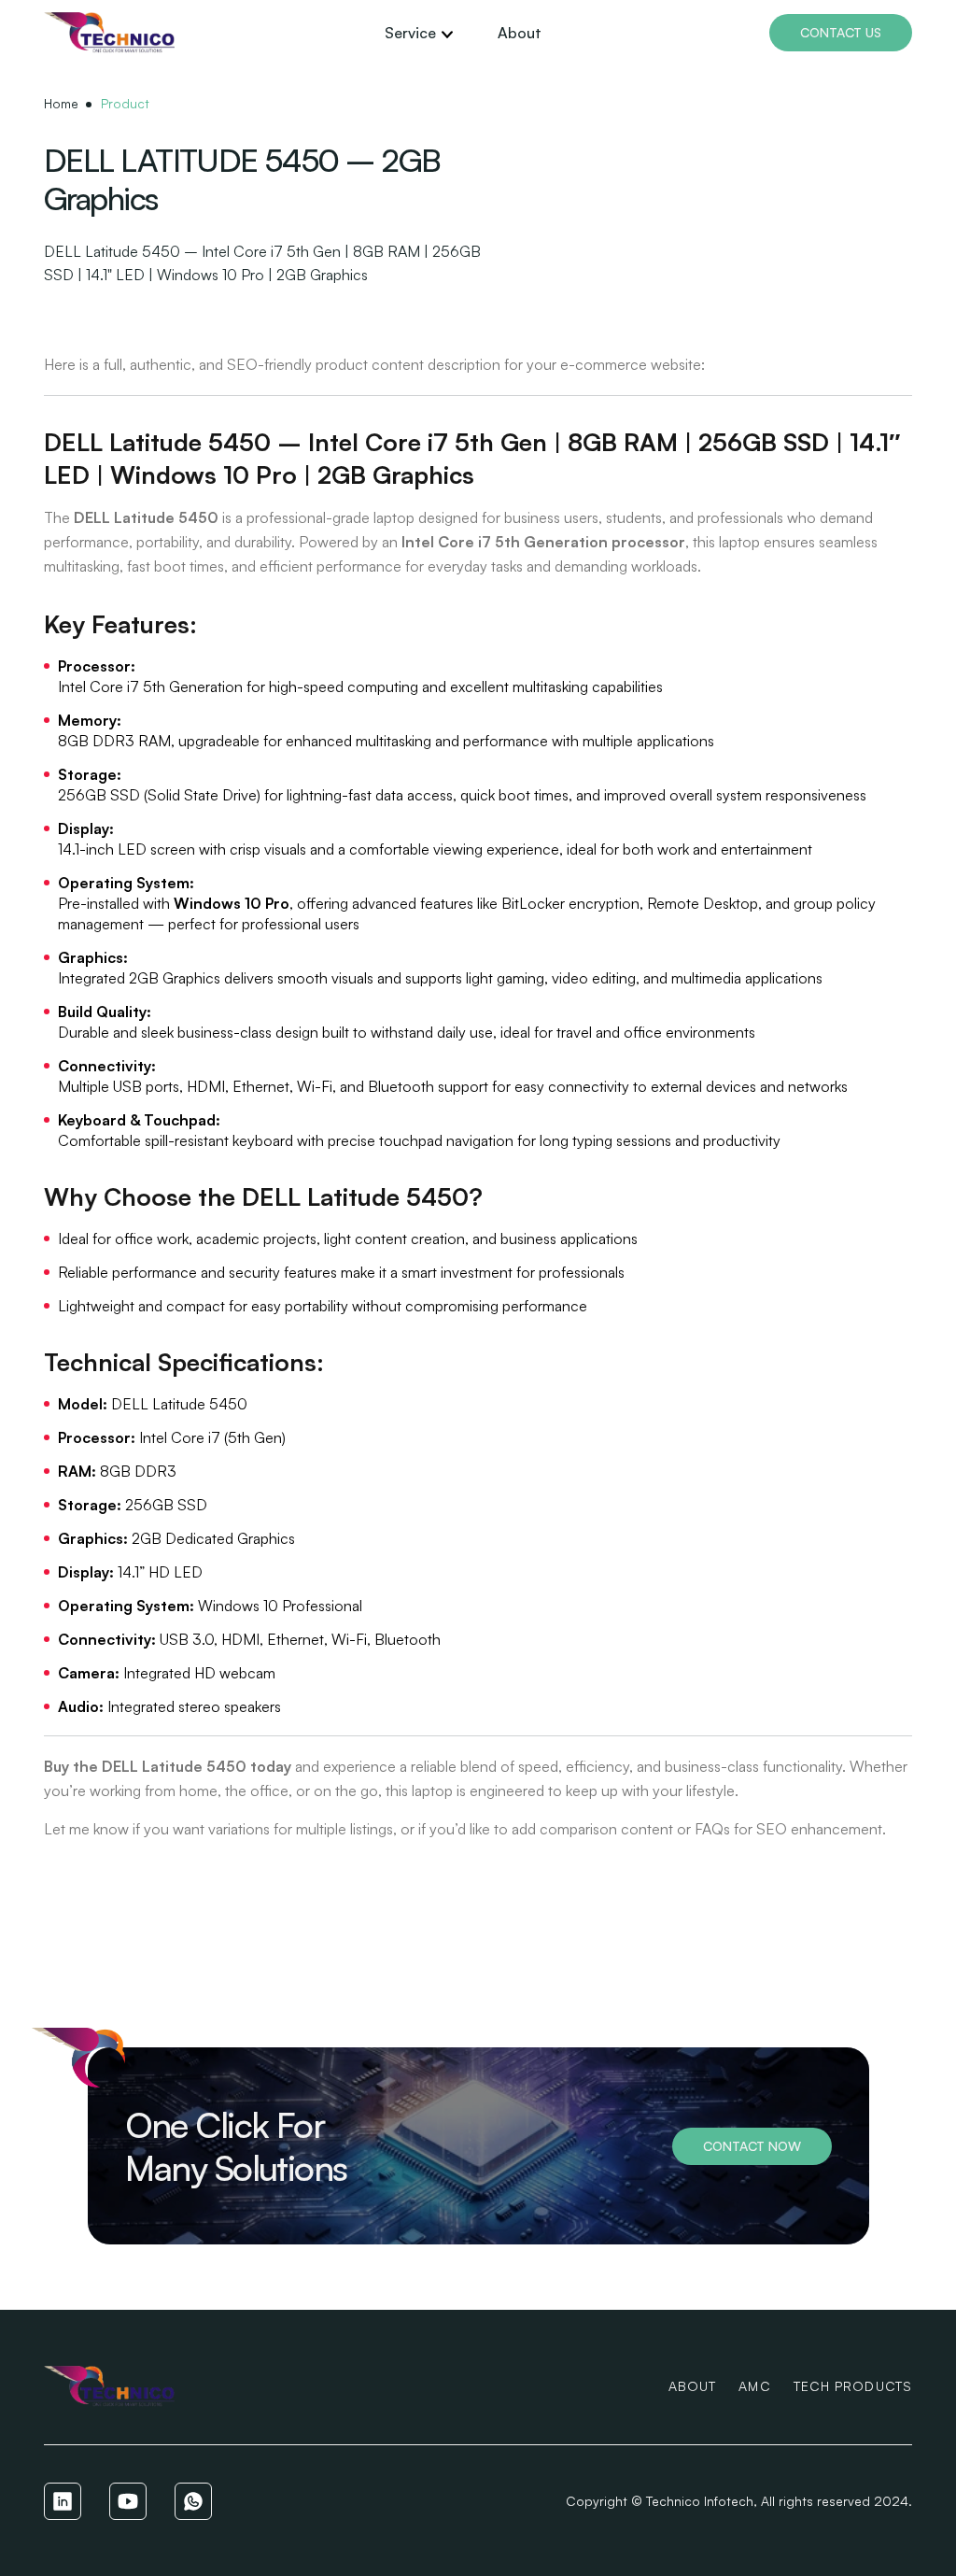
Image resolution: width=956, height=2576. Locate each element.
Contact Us (841, 32)
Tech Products (853, 2386)
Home (61, 103)
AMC (754, 2386)
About (520, 33)
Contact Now (752, 2146)
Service (410, 33)
